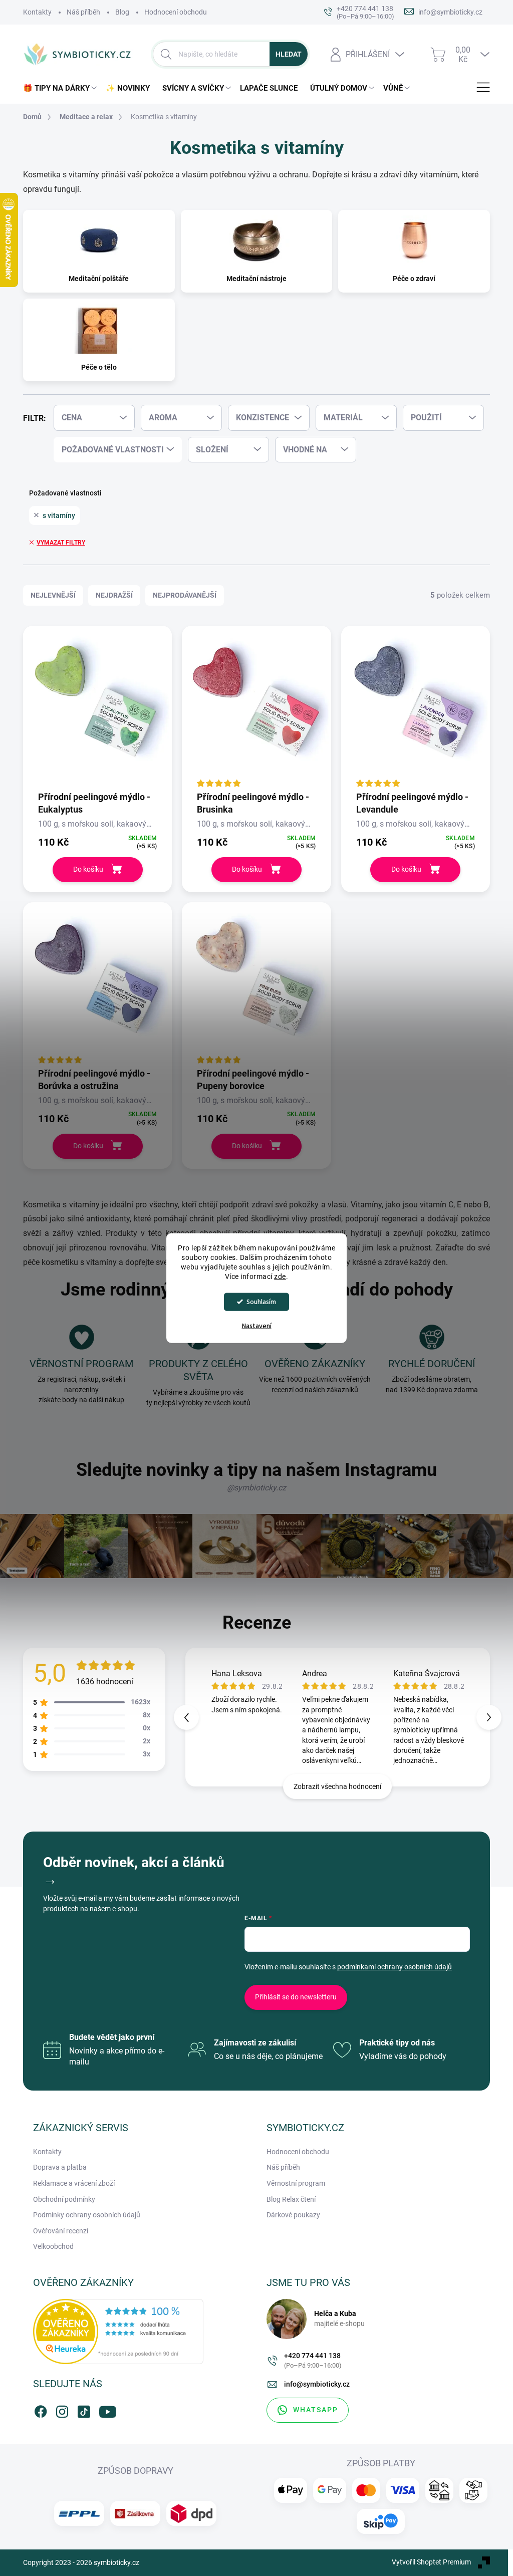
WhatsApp (316, 2410)
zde (280, 1276)
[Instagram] (62, 2410)
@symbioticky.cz (256, 1488)
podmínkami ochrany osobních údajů (395, 1967)
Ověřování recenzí (61, 2231)
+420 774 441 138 (313, 2360)
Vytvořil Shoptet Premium (431, 2562)
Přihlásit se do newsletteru (296, 1997)
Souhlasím (261, 1301)
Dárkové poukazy (293, 2215)
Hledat (289, 54)
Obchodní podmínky (64, 2199)
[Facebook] (41, 2410)
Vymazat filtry (61, 543)
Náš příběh (83, 12)
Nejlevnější (53, 595)
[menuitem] (62, 88)
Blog (122, 12)
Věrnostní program (296, 2183)
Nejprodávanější (185, 595)
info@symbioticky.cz (317, 2384)
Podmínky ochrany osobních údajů (87, 2215)
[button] (489, 1717)
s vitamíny (59, 516)
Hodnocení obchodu (176, 12)
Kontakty (37, 12)
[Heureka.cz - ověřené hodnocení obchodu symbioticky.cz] (118, 2332)
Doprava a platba (60, 2167)
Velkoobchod (53, 2246)
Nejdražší (114, 595)
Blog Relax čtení (291, 2199)
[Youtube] (105, 2410)
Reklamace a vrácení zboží (74, 2183)
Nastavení (257, 1326)
